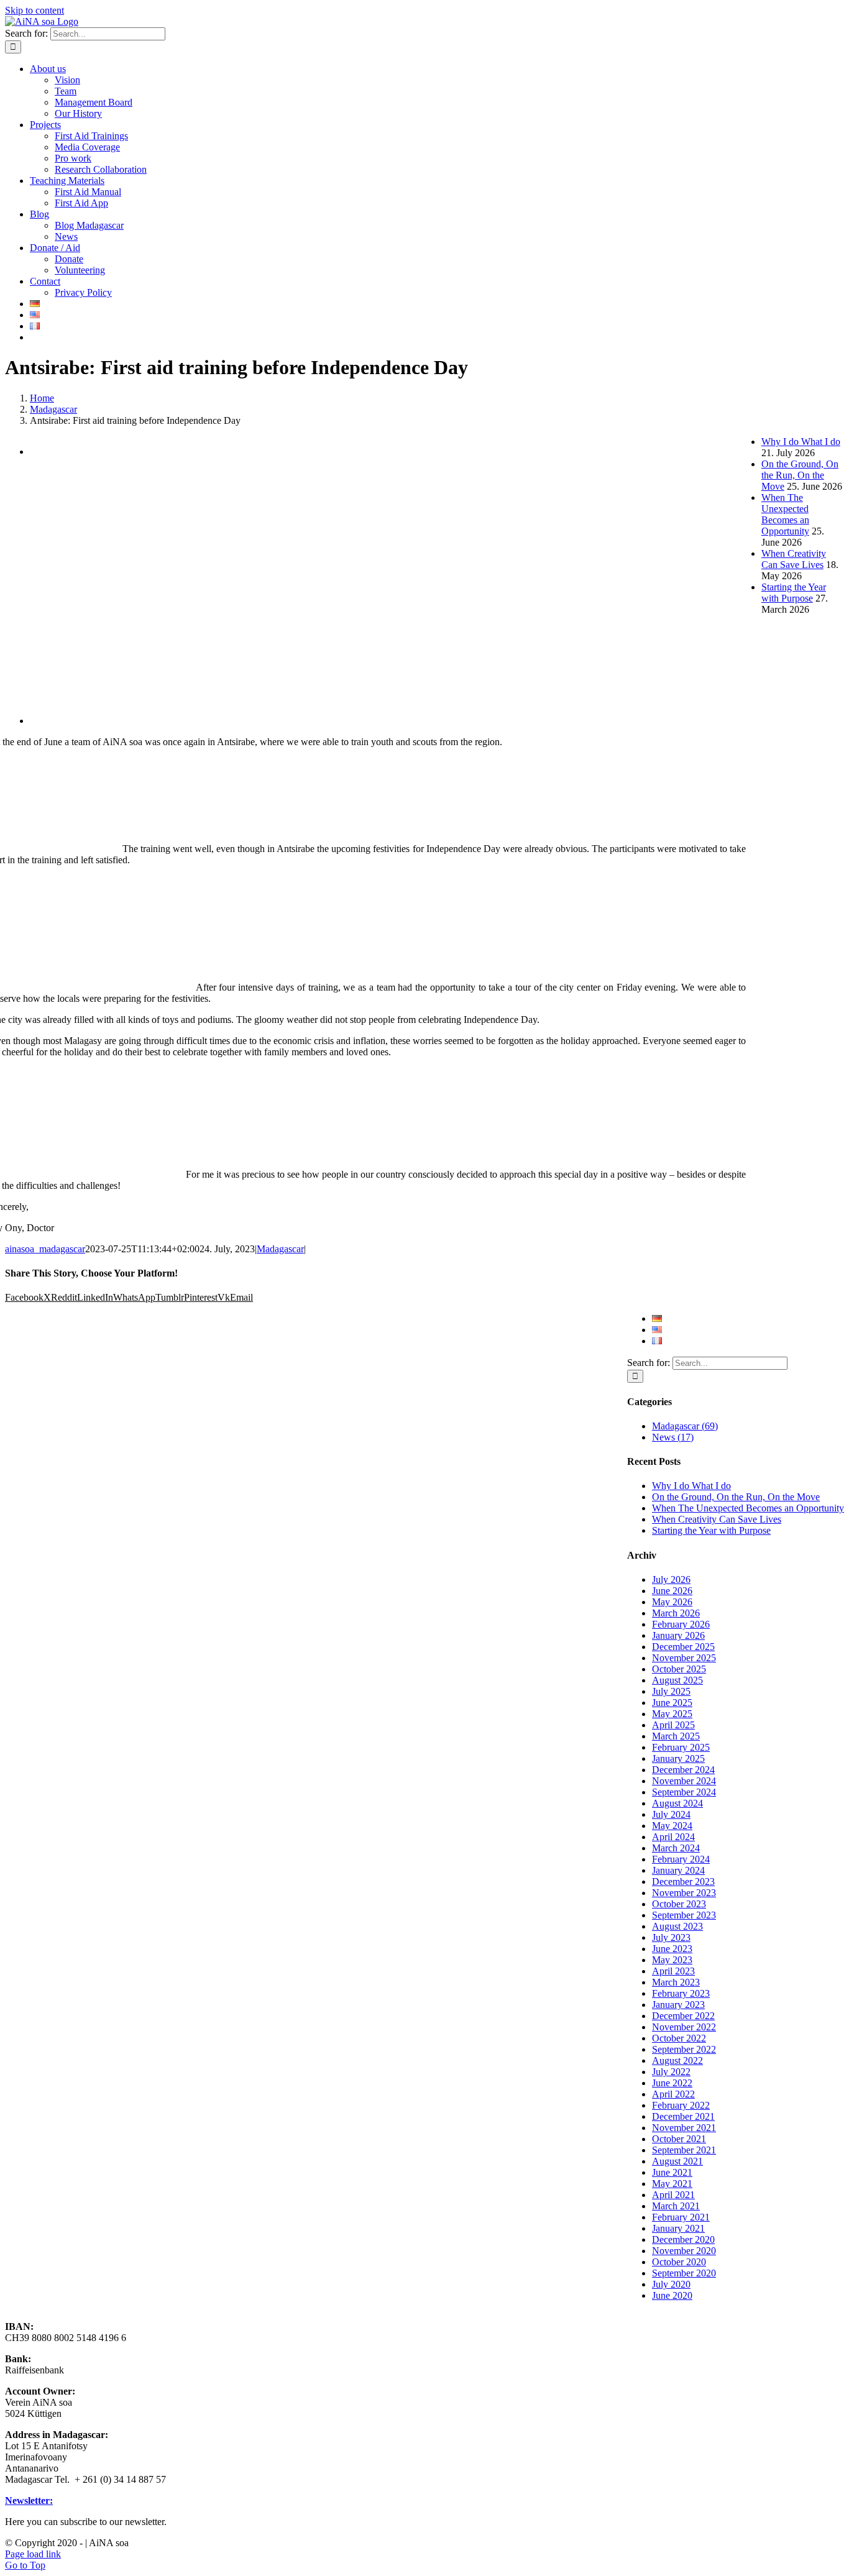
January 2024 (678, 1870)
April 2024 (673, 1837)
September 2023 (684, 1915)
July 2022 (671, 2072)
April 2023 (673, 1971)
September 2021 (684, 2150)
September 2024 (684, 1792)
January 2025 (678, 1758)
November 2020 (684, 2251)
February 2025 (681, 1747)
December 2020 (683, 2239)
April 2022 (673, 2094)
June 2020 (672, 2295)
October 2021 (679, 2139)
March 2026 (676, 1613)
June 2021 (672, 2172)
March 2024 (676, 1848)
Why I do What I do (691, 1486)
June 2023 (672, 1949)
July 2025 (671, 1691)
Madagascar (280, 1249)
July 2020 (671, 2284)
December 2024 (683, 1770)
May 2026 (672, 1602)
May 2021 (672, 2184)
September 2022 (684, 2049)
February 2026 (681, 1624)
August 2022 (677, 2060)
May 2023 (672, 1960)
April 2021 (673, 2195)
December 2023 (683, 1882)
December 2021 (683, 2116)
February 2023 (681, 1993)
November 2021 (684, 2128)
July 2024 (671, 1814)
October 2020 (679, 2262)
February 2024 (681, 1859)
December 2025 (683, 1647)
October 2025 (679, 1669)
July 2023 (671, 1937)
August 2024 (677, 1803)
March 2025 (676, 1736)
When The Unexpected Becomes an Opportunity (748, 1508)
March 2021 (676, 2206)
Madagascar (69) (685, 1426)
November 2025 (684, 1658)
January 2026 (678, 1635)
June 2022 (672, 2083)
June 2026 (672, 1591)
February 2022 (681, 2105)
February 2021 (681, 2217)
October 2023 (679, 1904)
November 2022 (684, 2027)
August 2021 (677, 2161)
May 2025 (672, 1714)
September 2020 (684, 2273)
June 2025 (672, 1703)
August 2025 (677, 1680)
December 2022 (683, 2016)
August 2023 (677, 1926)
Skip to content (34, 10)
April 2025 (673, 1725)
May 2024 (672, 1826)
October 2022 (679, 2038)
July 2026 (671, 1579)
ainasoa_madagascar (45, 1249)
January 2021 (678, 2228)
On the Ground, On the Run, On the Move (736, 1497)
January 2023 (678, 2005)
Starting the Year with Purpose (711, 1530)
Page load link (33, 2554)
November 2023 (684, 1893)
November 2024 (684, 1781)
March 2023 (676, 1982)
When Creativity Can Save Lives (717, 1519)
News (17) (673, 1437)
